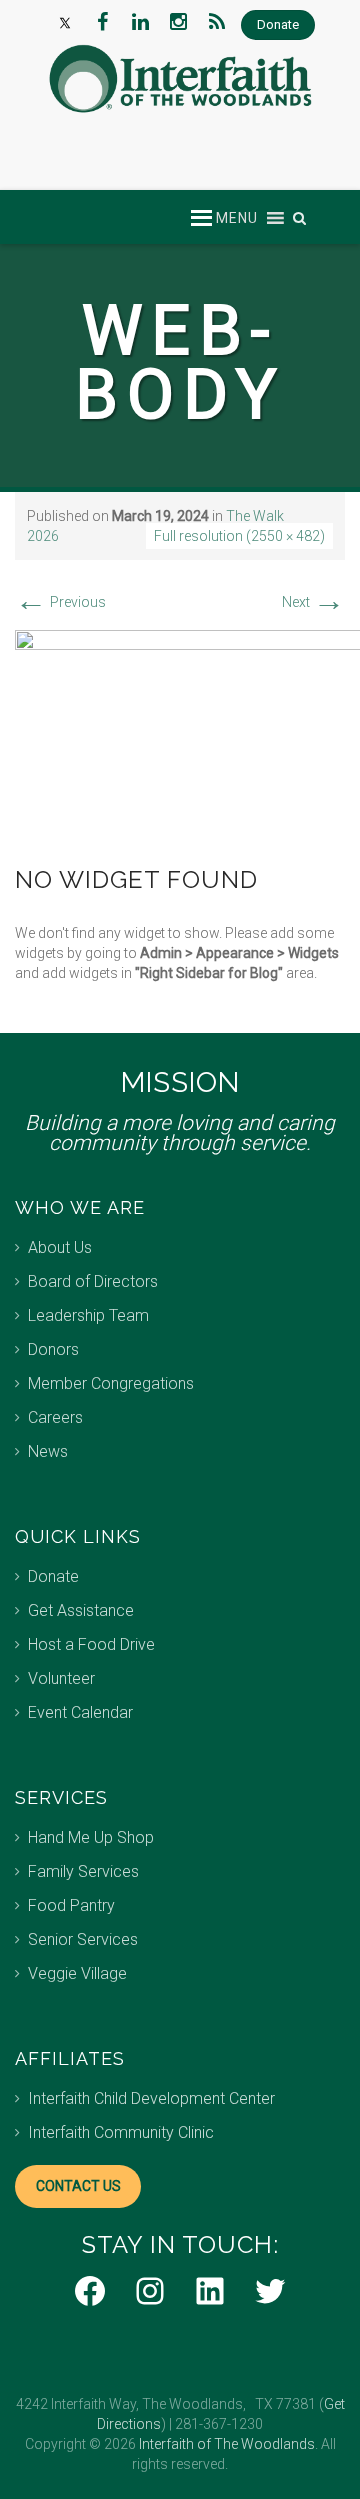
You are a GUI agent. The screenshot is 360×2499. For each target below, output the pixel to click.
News (48, 1451)
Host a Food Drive (91, 1644)
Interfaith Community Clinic (121, 2132)
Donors (53, 1349)
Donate (53, 1576)
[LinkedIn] (141, 22)
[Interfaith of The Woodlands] (180, 79)
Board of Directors (93, 1281)
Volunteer (61, 1678)
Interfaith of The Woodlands (227, 2444)
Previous (60, 602)
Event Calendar (80, 1712)
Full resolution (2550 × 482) (239, 536)
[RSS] (217, 22)
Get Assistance (81, 1610)
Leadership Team (88, 1315)
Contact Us (78, 2186)
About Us (60, 1247)
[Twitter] (65, 22)
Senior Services (83, 1939)
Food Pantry (71, 1905)
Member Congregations (111, 1383)
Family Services (83, 1871)
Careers (55, 1417)
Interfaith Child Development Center (151, 2098)
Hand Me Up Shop (91, 1837)
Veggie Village (77, 1973)
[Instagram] (179, 22)
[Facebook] (103, 22)
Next (313, 602)
